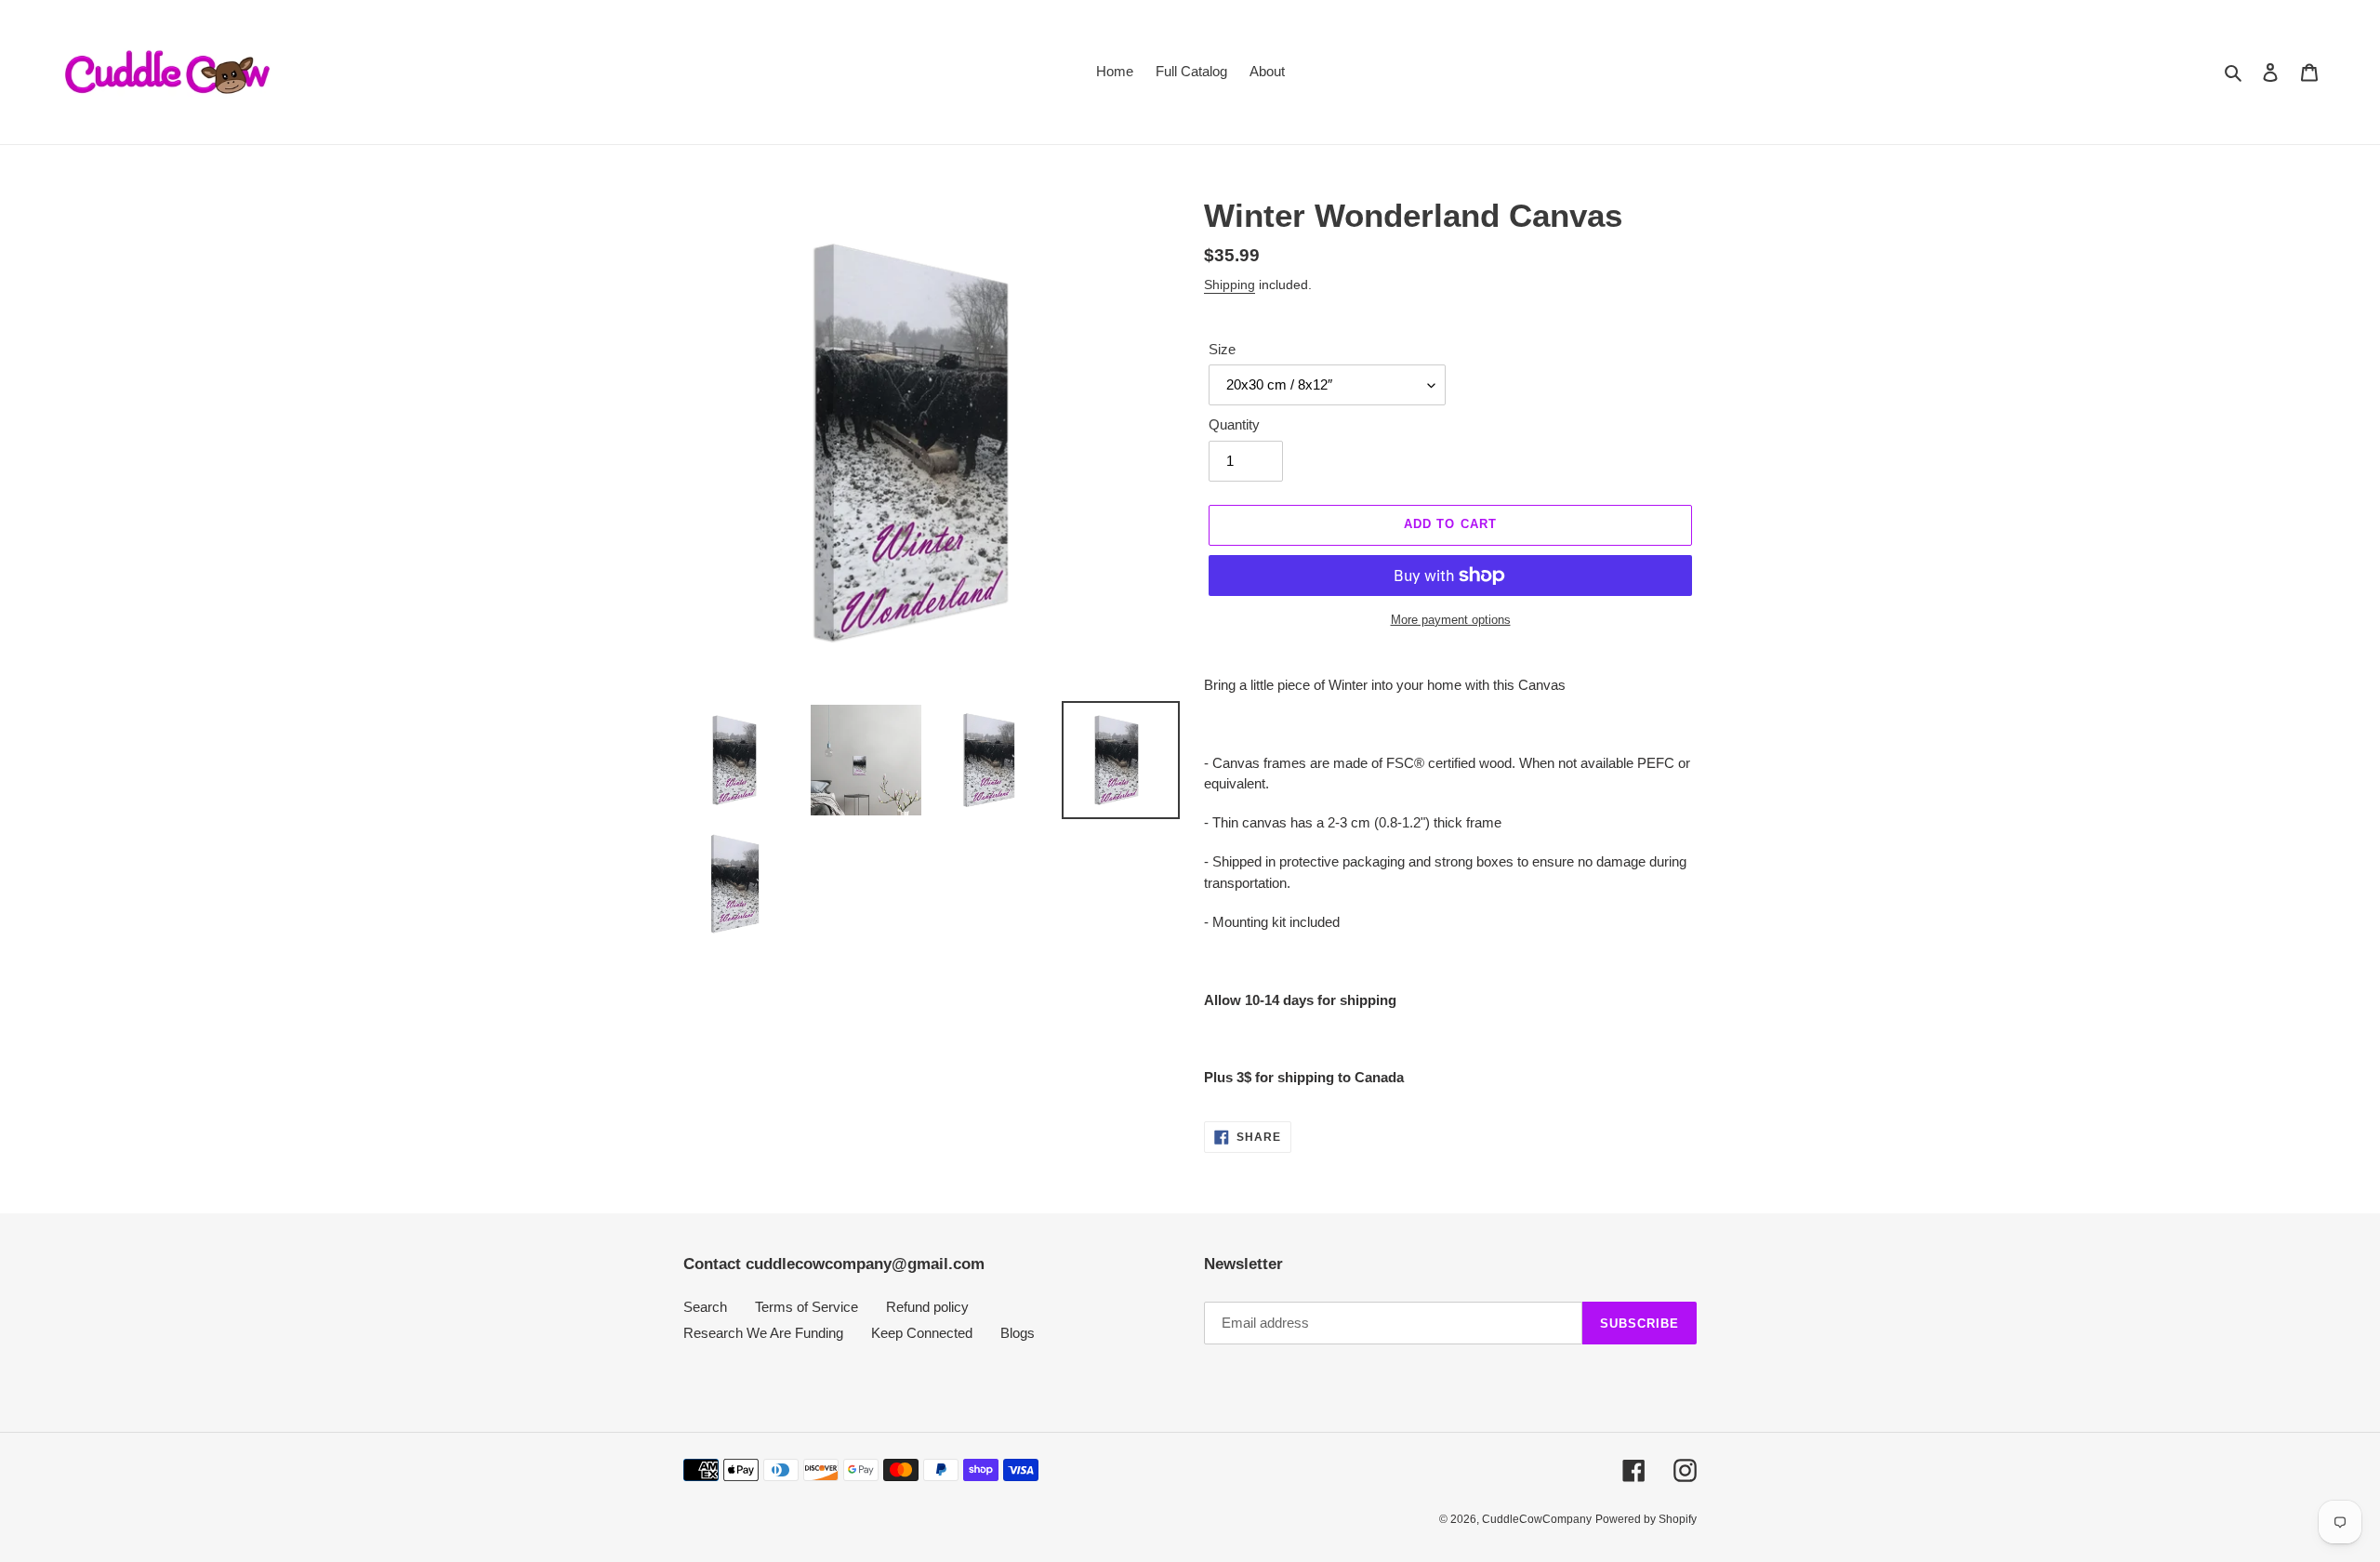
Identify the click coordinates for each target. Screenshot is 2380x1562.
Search (705, 1307)
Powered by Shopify (1646, 1519)
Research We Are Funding (763, 1333)
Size (1222, 349)
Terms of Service (807, 1307)
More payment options (1451, 620)
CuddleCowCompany (1537, 1519)
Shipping (1230, 285)
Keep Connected (922, 1333)
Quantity (1234, 424)
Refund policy (927, 1307)
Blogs (1018, 1333)
